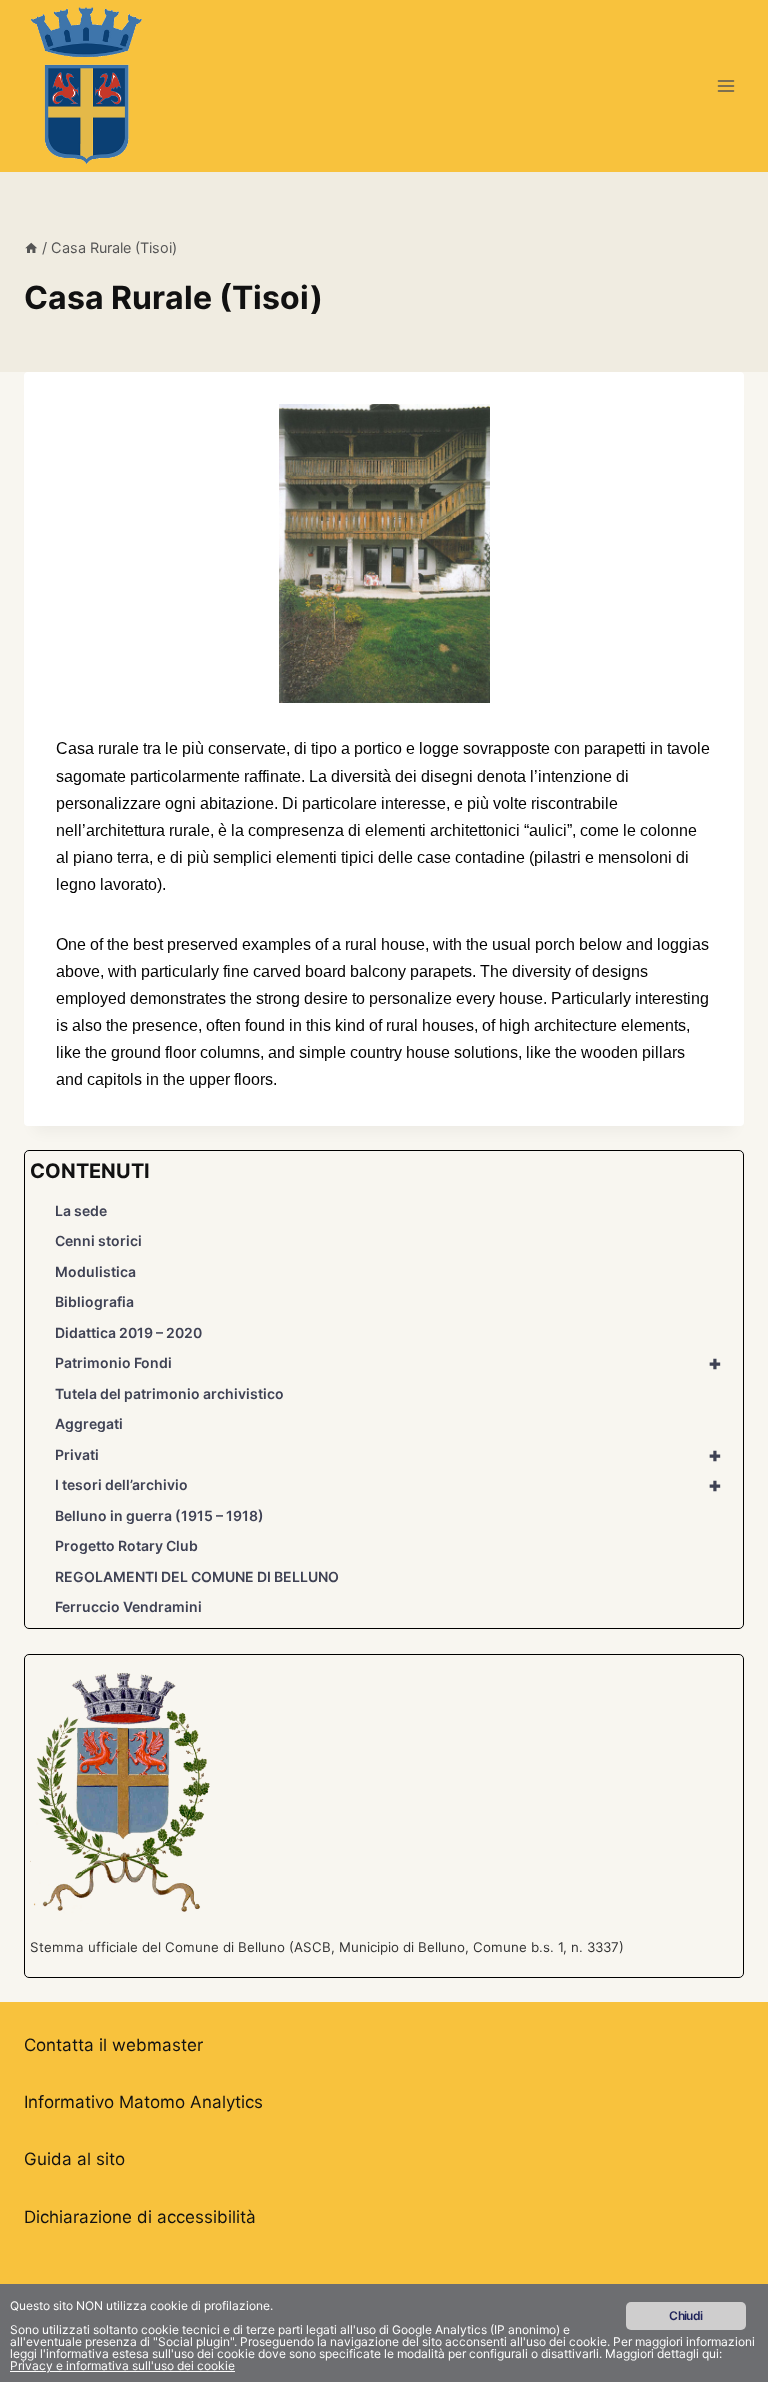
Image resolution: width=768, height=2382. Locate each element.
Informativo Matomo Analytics (143, 2102)
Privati (388, 1455)
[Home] (31, 247)
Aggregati (89, 1423)
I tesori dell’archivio (388, 1485)
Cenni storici (98, 1240)
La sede (81, 1210)
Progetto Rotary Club (126, 1545)
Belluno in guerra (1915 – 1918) (159, 1515)
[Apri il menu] (725, 85)
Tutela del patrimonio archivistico (169, 1393)
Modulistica (95, 1271)
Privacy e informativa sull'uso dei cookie (122, 2365)
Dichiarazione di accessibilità (140, 2217)
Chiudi (685, 2315)
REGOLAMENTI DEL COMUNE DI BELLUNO (197, 1576)
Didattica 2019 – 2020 (128, 1332)
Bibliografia (94, 1301)
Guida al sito (74, 2159)
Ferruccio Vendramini (128, 1606)
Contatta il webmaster (113, 2045)
